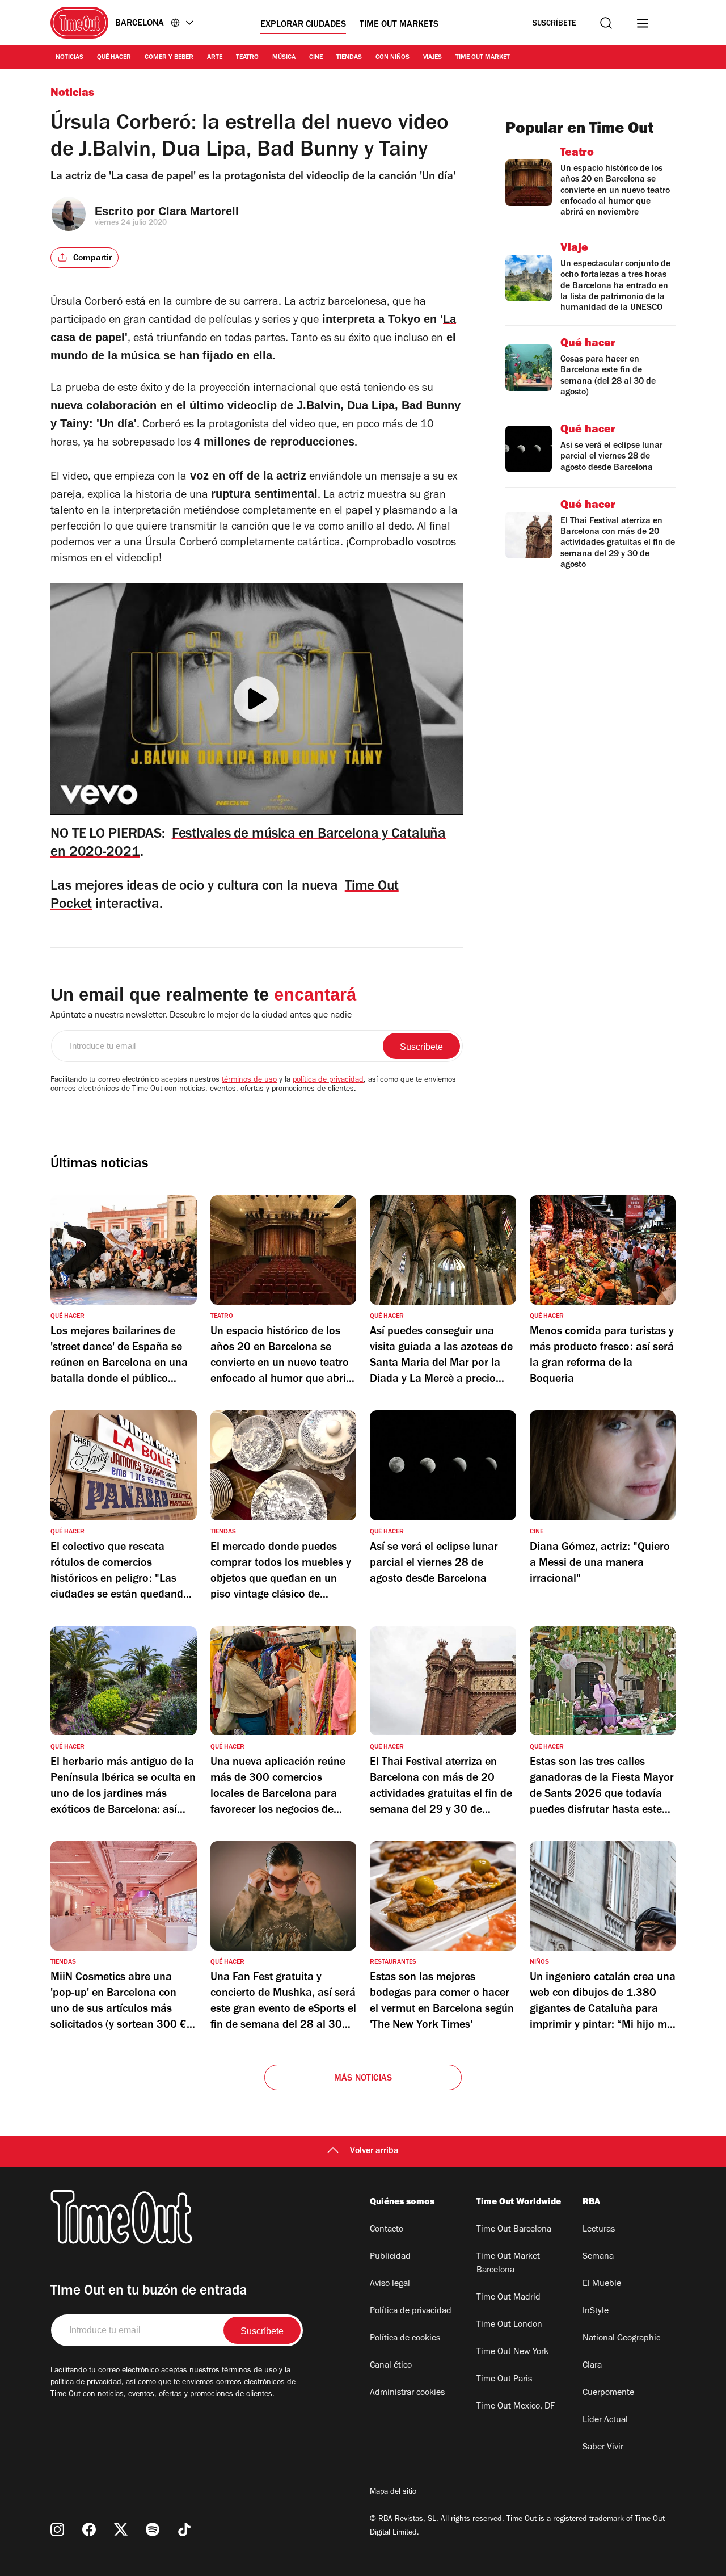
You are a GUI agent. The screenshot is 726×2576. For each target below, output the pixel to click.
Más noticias (363, 2079)
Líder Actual (605, 2420)
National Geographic (621, 2339)
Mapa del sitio (393, 2493)
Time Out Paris (504, 2380)
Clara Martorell (199, 211)
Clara (592, 2366)
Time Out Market (483, 58)
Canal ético (391, 2366)
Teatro (247, 58)
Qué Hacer (114, 58)
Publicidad (390, 2257)
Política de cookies (405, 2339)
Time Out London (509, 2325)
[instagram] (57, 2529)
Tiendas (349, 58)
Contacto (387, 2230)
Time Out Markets (399, 25)
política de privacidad (328, 1081)
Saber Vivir (603, 2448)
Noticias (69, 58)
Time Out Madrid (508, 2298)
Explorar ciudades (303, 25)
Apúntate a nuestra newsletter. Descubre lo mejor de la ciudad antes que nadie (201, 1016)
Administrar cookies (407, 2393)
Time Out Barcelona (514, 2230)
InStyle (596, 2312)
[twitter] (121, 2529)
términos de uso (249, 1081)
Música (284, 58)
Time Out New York (512, 2352)
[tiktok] (184, 2529)
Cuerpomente (608, 2393)
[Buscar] (606, 23)
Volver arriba (374, 2151)
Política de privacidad (411, 2312)
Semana (598, 2257)
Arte (215, 58)
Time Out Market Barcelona (508, 2264)
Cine (316, 58)
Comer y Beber (169, 58)
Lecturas (599, 2230)
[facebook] (89, 2529)
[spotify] (153, 2529)
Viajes (432, 58)
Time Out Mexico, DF (516, 2407)
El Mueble (602, 2284)
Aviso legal (390, 2284)
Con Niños (392, 58)
